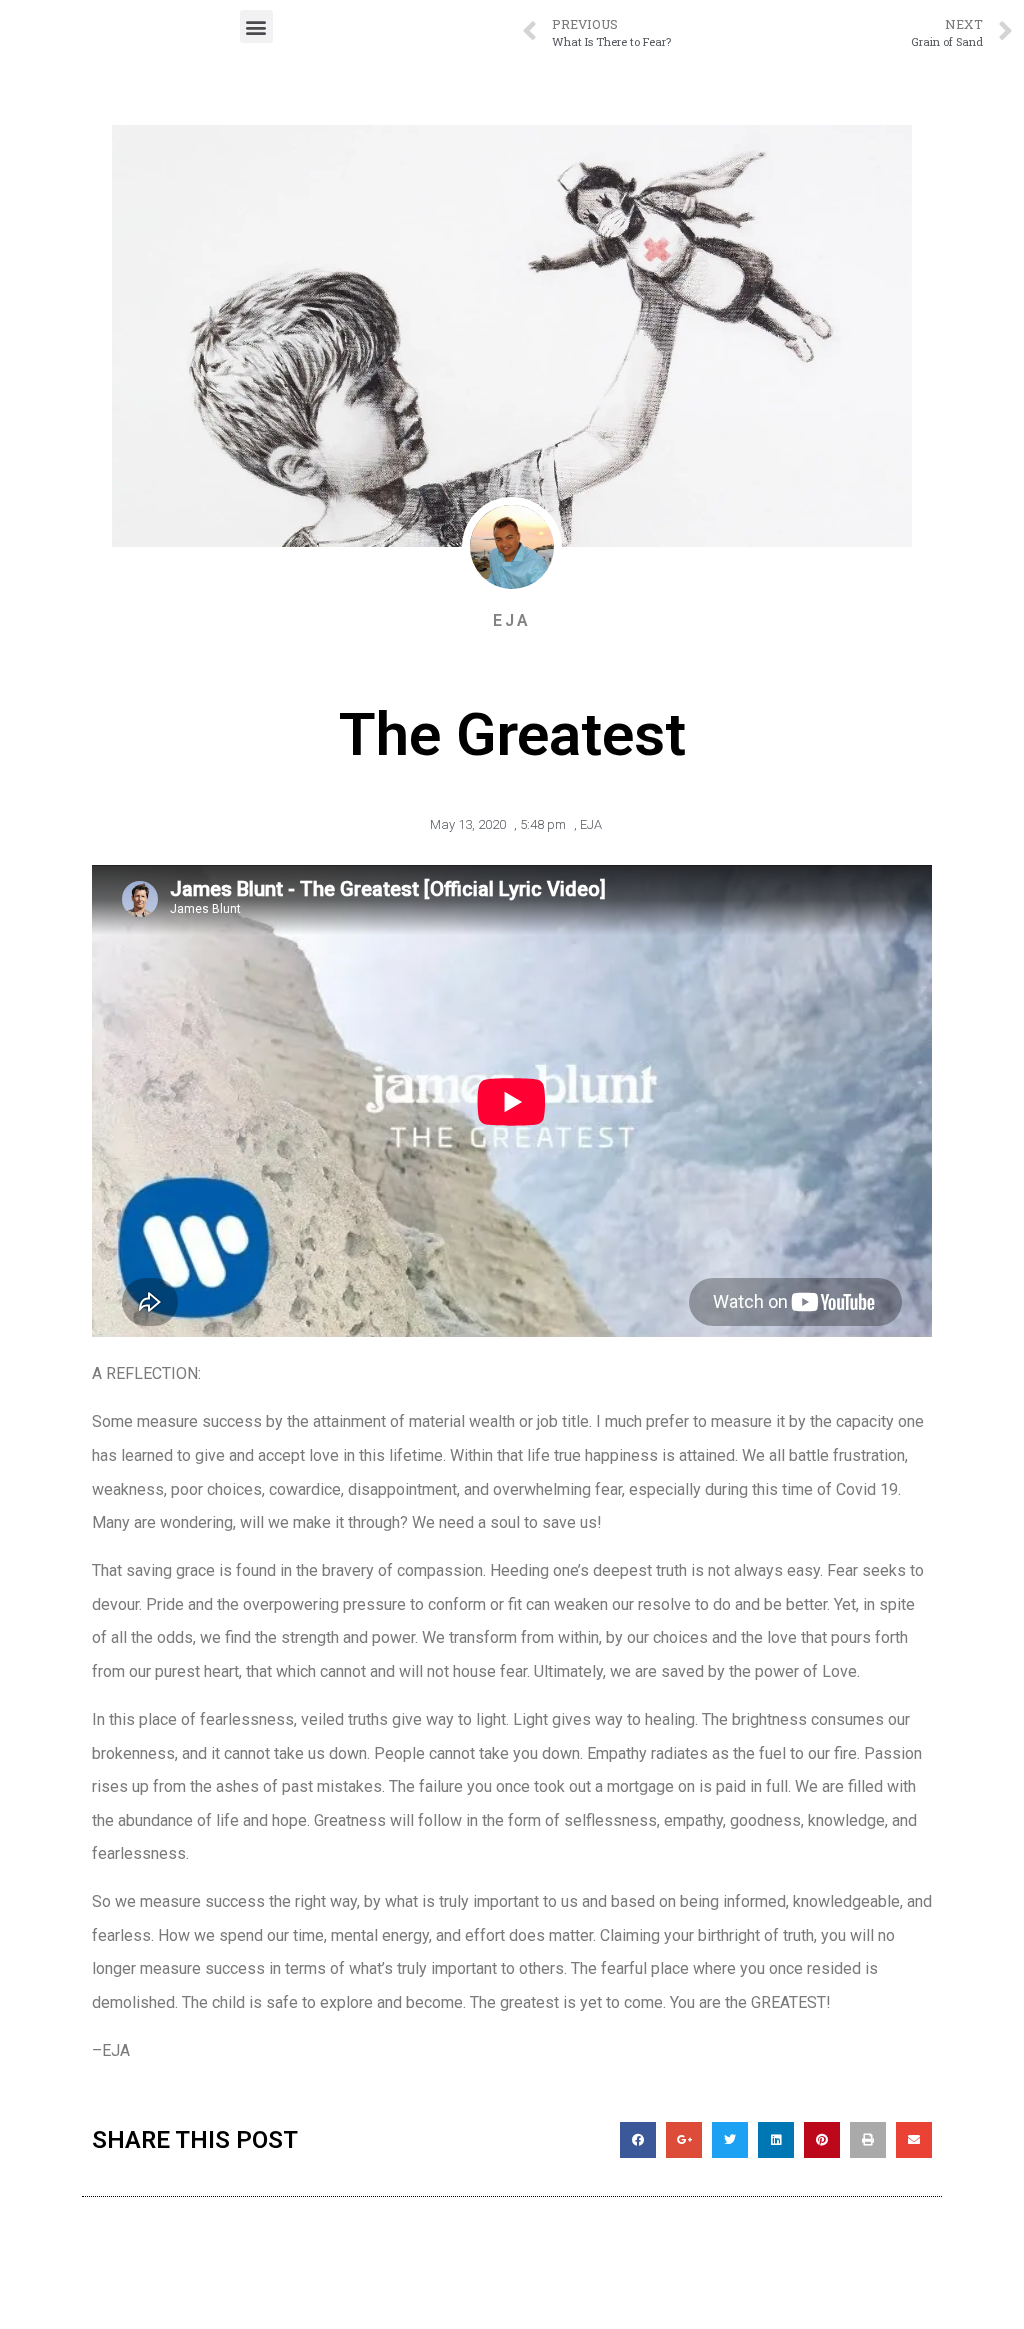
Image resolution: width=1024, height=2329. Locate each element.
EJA (591, 824)
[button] (256, 26)
